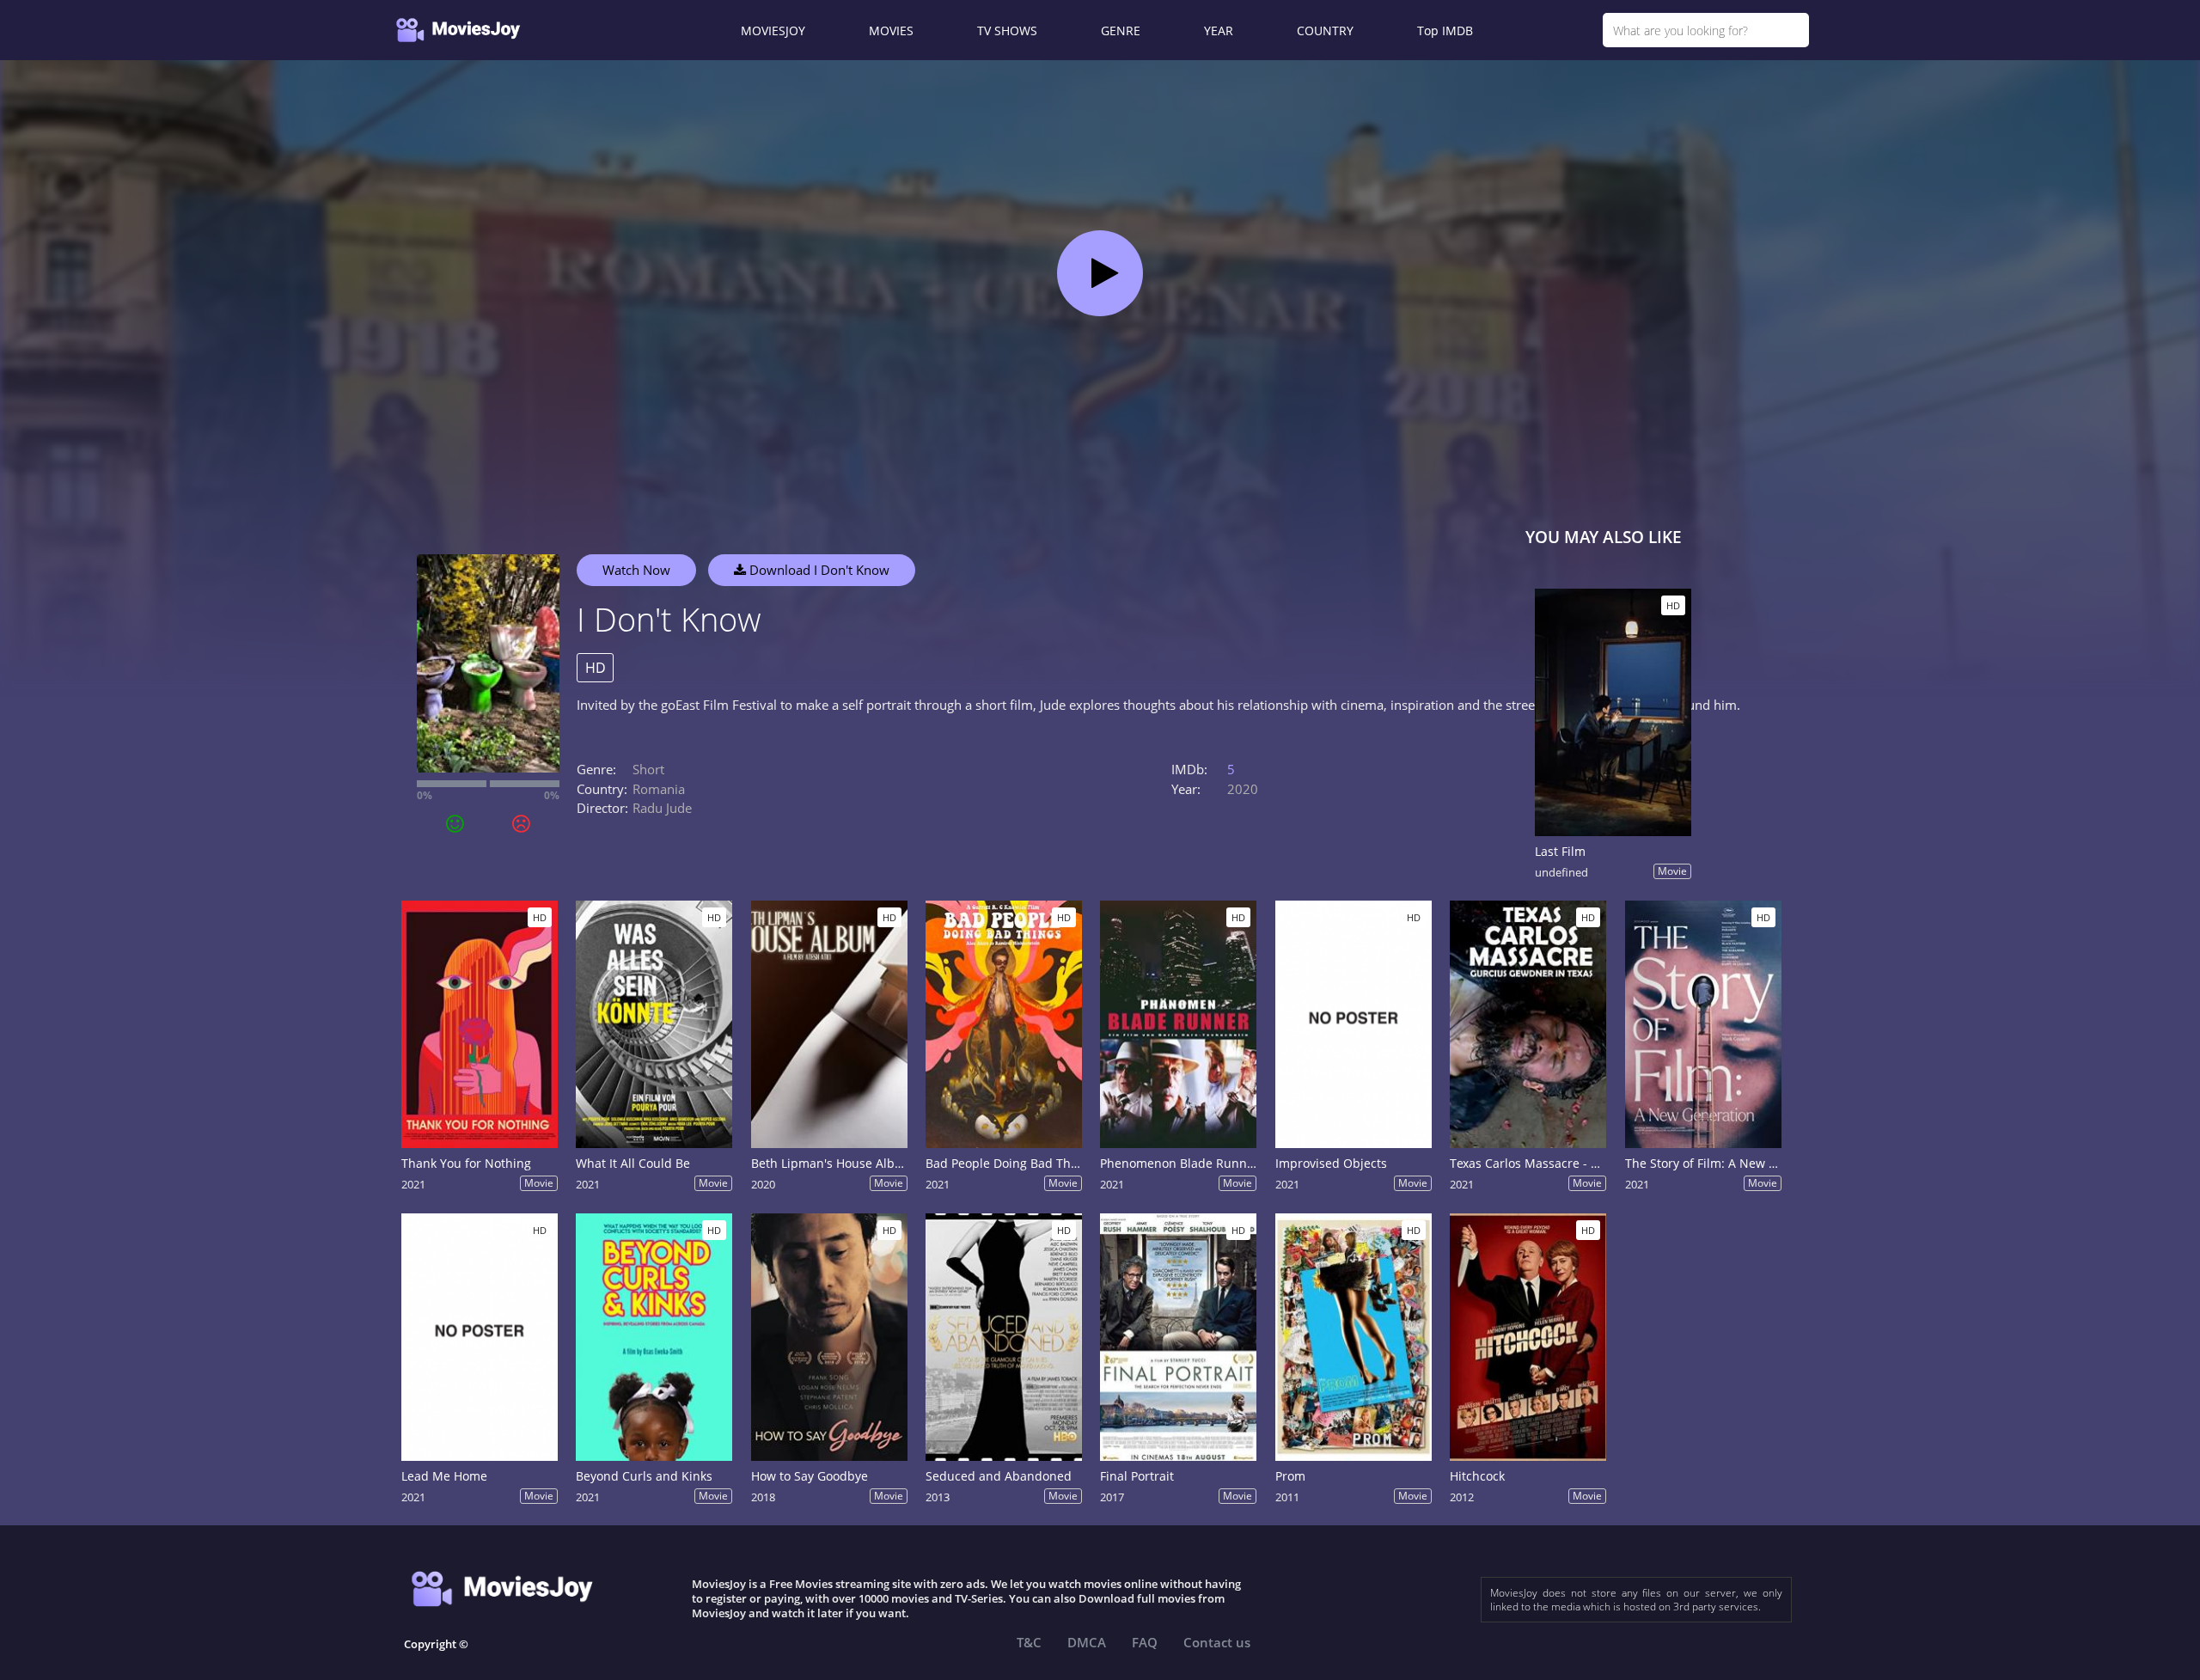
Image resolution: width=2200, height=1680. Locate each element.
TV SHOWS (1007, 31)
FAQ (1145, 1642)
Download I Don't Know (818, 570)
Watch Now (636, 570)
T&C (1029, 1642)
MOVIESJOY (773, 31)
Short (648, 769)
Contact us (1217, 1642)
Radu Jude (662, 808)
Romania (659, 789)
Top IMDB (1445, 31)
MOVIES (891, 31)
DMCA (1087, 1642)
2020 (1243, 789)
